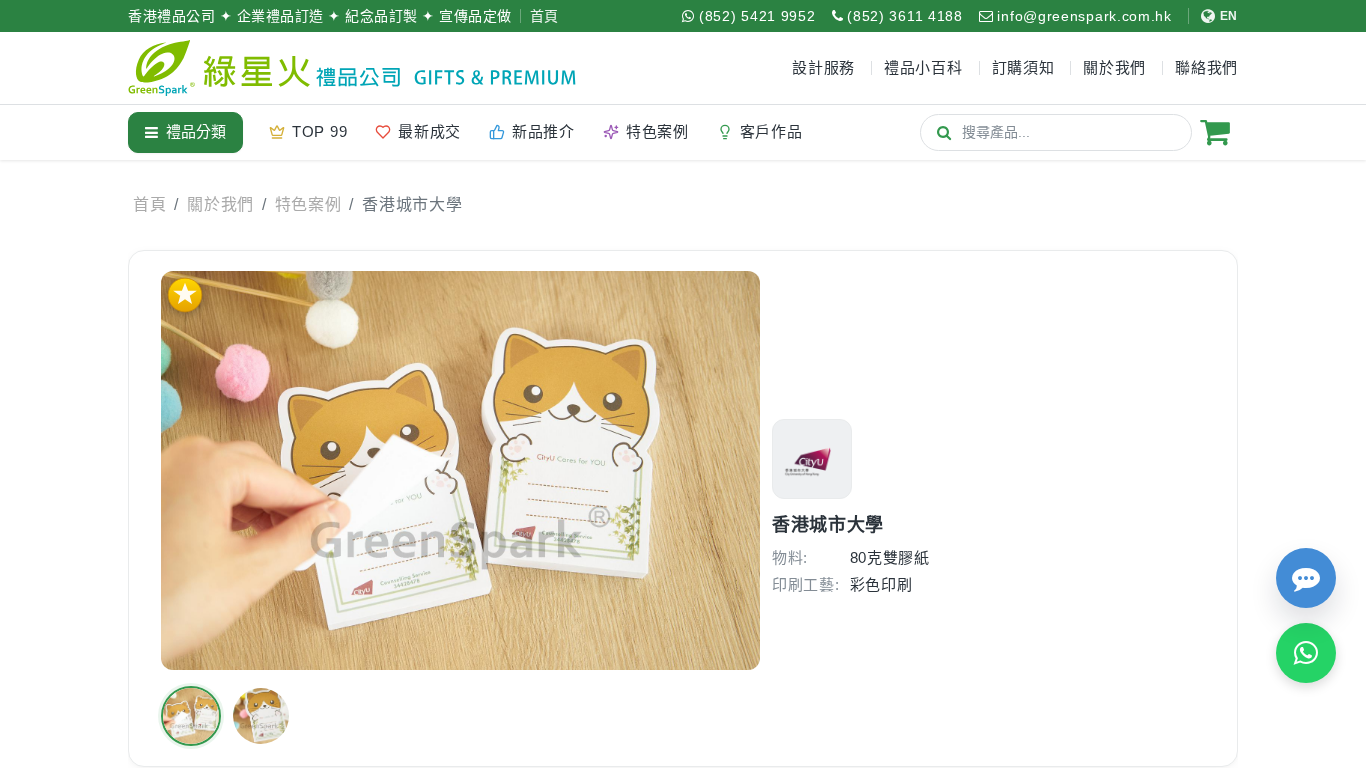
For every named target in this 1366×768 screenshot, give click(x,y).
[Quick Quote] (1306, 578)
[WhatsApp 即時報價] (1306, 653)
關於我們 (220, 204)
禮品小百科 (923, 67)
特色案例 (308, 204)
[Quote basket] (1215, 132)
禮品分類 (196, 131)
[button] (191, 716)
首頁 (544, 16)
